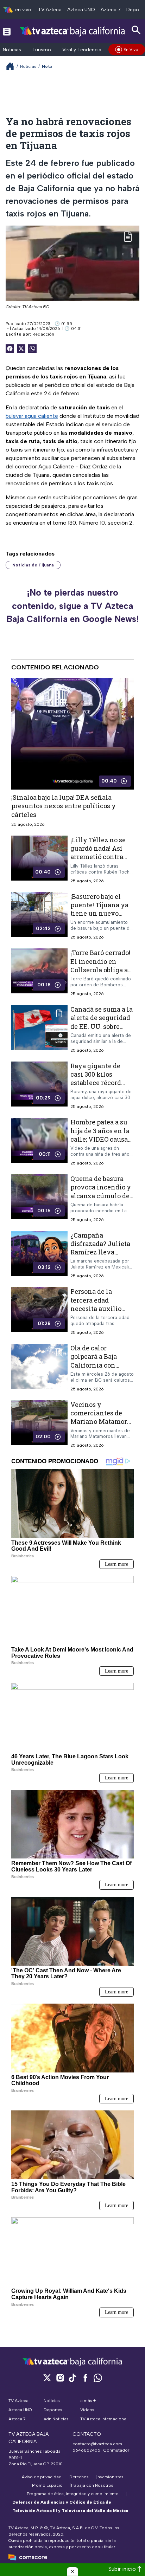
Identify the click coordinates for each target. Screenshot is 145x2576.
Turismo (42, 50)
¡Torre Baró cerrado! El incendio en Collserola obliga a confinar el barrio (100, 965)
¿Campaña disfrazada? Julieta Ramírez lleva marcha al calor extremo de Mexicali (100, 1256)
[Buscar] (136, 30)
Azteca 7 (111, 10)
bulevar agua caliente (32, 416)
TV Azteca (50, 10)
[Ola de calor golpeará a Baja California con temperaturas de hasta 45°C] (39, 1367)
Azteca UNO (81, 10)
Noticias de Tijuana (33, 565)
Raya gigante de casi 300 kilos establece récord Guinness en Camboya (96, 1082)
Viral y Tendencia (82, 50)
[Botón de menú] (7, 31)
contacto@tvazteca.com (97, 2444)
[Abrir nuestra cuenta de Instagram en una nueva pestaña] (60, 2378)
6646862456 (86, 2450)
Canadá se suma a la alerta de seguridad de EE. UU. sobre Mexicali (102, 1022)
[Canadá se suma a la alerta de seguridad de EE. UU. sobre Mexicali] (39, 1029)
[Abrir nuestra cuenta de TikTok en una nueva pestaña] (72, 2378)
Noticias (12, 50)
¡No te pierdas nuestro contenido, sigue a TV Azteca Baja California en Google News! (73, 606)
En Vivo (131, 50)
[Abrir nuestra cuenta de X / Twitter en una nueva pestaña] (47, 2378)
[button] (72, 2571)
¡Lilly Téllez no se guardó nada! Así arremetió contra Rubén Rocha (98, 852)
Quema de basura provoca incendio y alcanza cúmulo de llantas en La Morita (102, 1191)
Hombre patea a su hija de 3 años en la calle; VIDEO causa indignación (100, 1135)
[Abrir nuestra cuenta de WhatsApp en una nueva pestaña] (98, 2378)
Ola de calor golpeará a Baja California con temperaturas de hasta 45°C (96, 1365)
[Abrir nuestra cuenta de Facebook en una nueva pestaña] (85, 2378)
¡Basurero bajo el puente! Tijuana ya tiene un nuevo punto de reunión (99, 909)
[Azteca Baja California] (72, 31)
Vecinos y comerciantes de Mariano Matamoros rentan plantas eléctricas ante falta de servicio (102, 1425)
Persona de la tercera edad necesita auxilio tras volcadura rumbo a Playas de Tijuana (99, 1313)
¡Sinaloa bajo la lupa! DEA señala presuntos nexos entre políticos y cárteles (64, 806)
